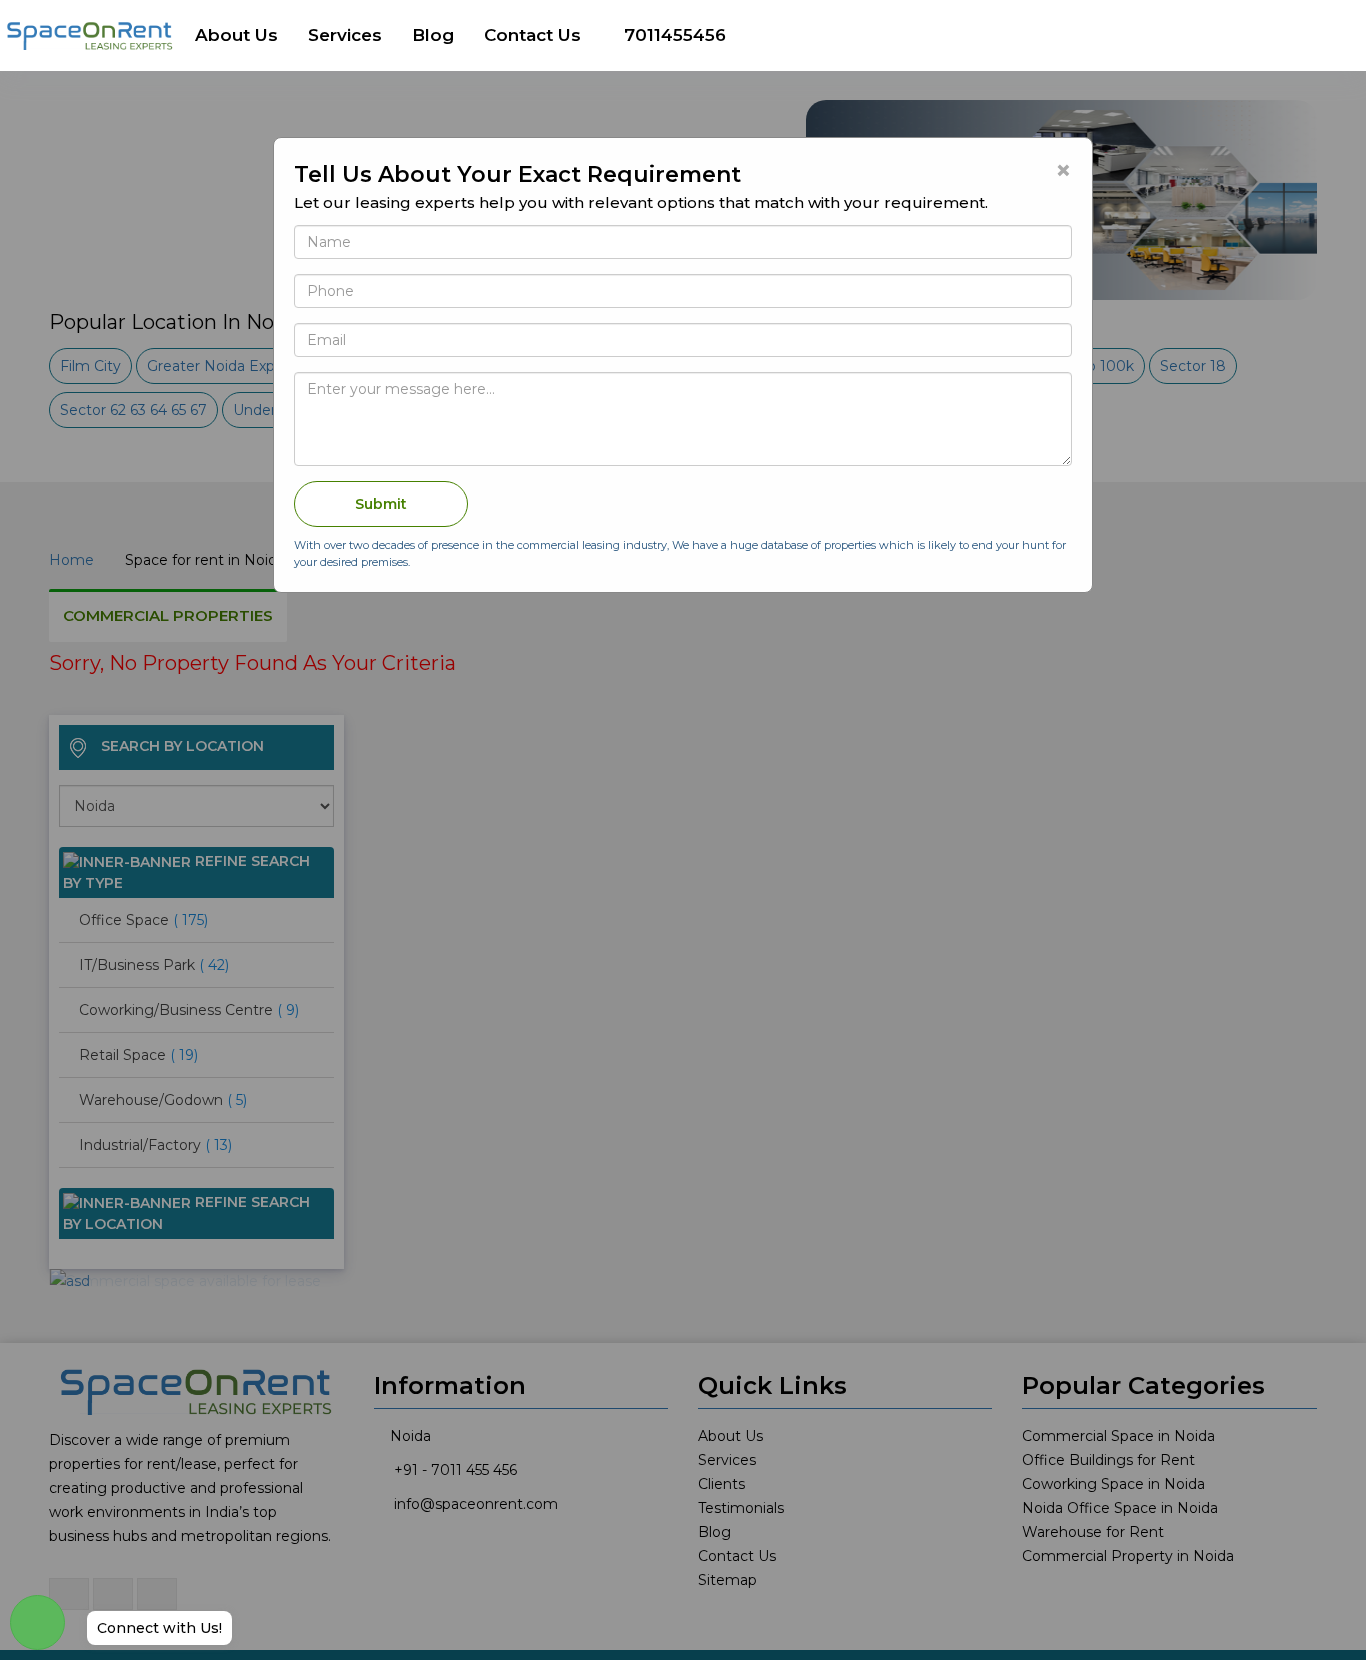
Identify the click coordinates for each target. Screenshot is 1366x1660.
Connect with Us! (159, 1628)
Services (345, 35)
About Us (236, 35)
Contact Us (532, 35)
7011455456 (675, 35)
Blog (433, 35)
